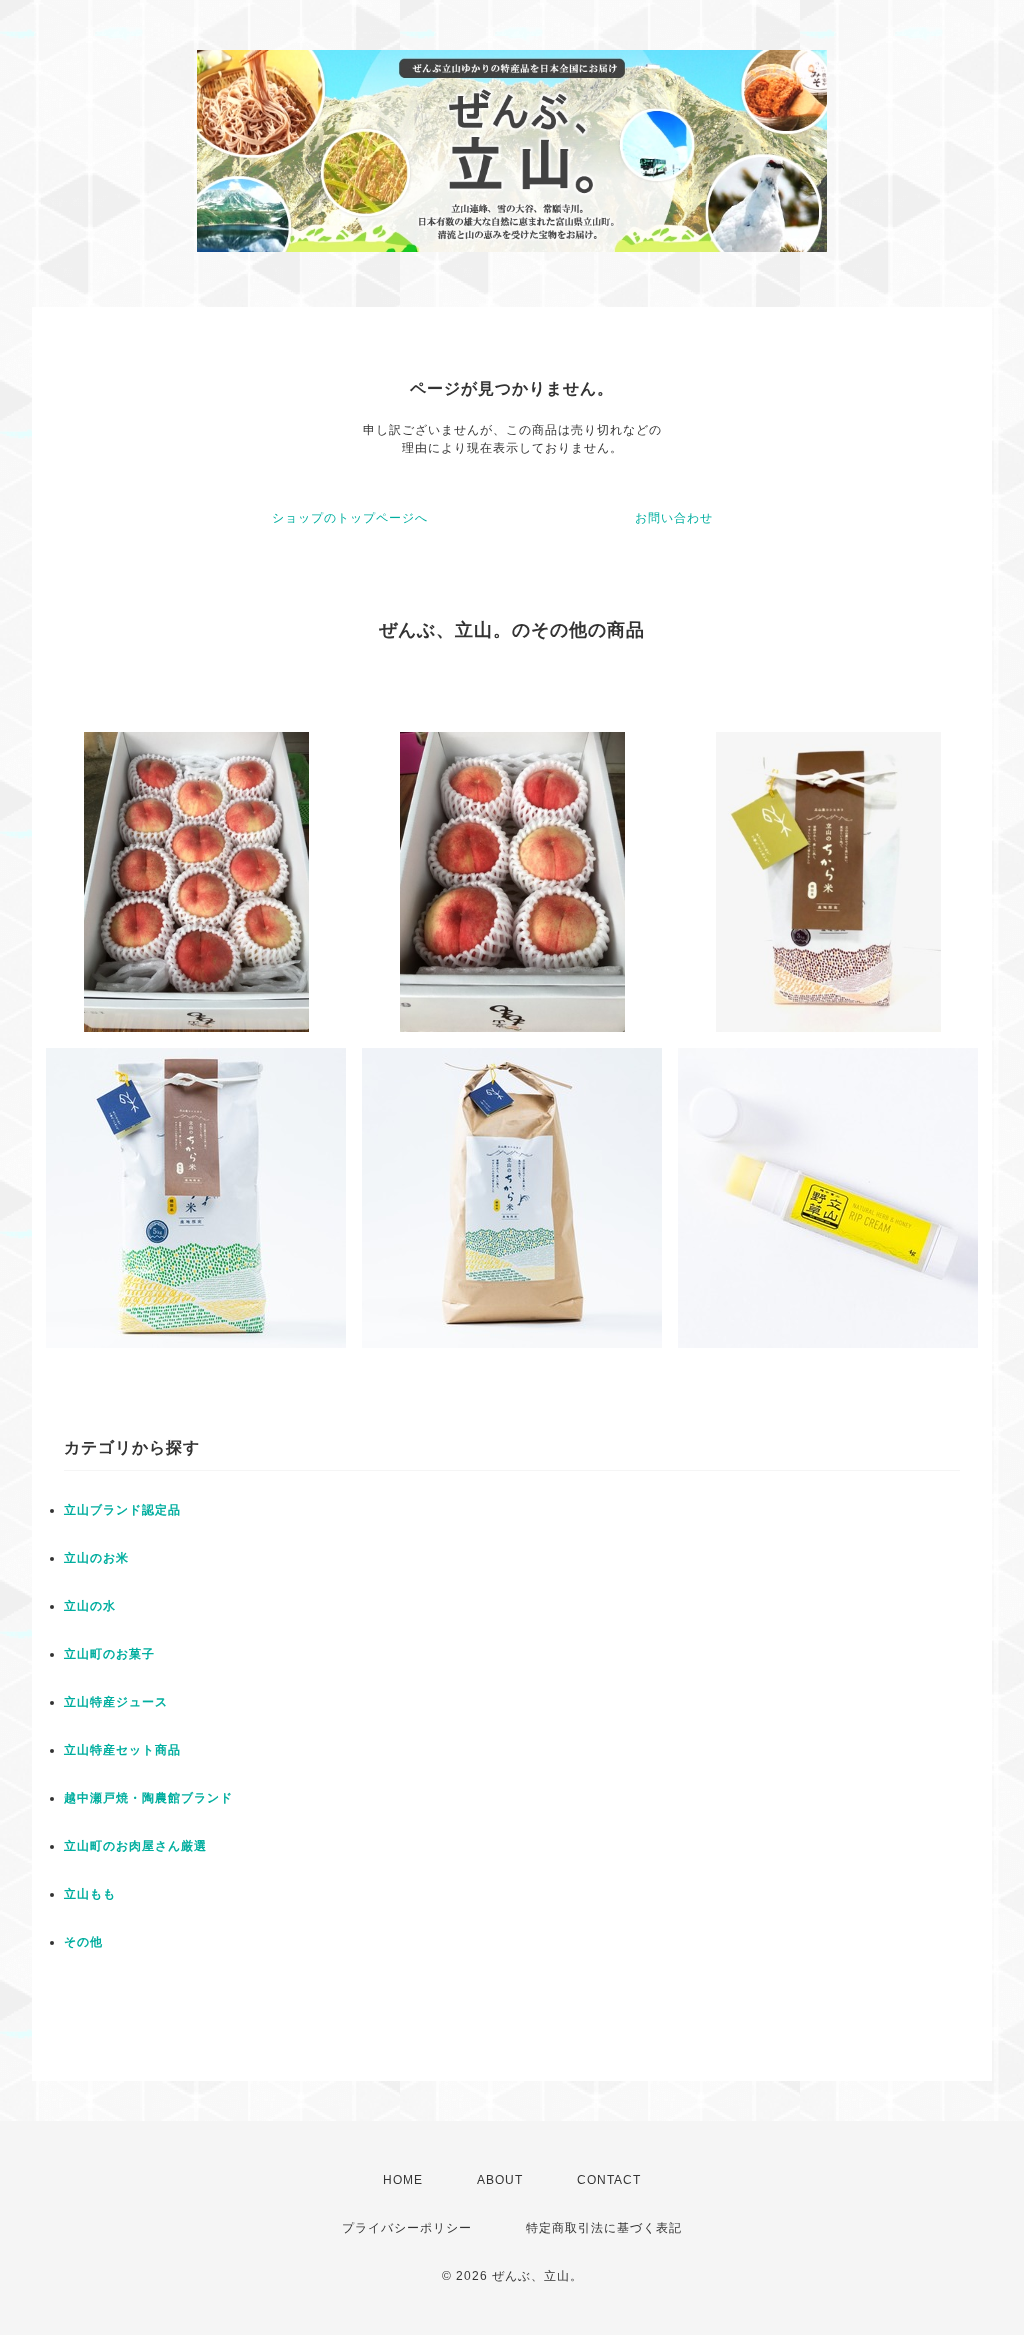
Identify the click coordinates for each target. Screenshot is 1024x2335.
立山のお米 (96, 1558)
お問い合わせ (674, 518)
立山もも (90, 1894)
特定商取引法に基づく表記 (604, 2228)
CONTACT (609, 2180)
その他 (83, 1942)
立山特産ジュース (116, 1702)
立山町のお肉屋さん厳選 (135, 1846)
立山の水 (90, 1606)
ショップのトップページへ (350, 518)
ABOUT (500, 2180)
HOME (403, 2180)
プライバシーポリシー (407, 2228)
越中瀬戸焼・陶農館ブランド (148, 1798)
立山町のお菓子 (109, 1654)
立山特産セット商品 (122, 1750)
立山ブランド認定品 (122, 1510)
